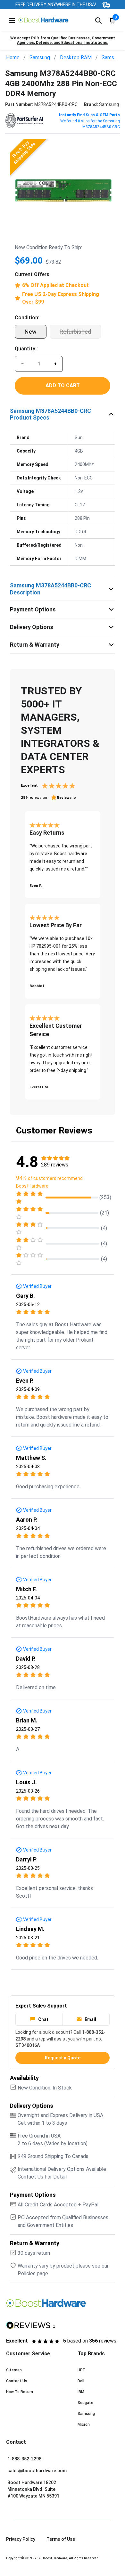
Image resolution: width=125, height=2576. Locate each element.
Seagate (85, 2403)
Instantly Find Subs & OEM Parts (89, 115)
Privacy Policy (21, 2539)
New (31, 332)
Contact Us (17, 2381)
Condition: (27, 318)
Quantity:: (26, 349)
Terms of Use (61, 2539)
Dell (81, 2381)
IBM (81, 2392)
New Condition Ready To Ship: (48, 247)
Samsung (40, 57)
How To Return (20, 2392)
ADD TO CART (63, 385)
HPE (81, 2370)
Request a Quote (63, 2058)
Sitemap (14, 2370)
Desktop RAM (76, 57)
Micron (84, 2425)
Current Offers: (33, 274)
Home (13, 57)
